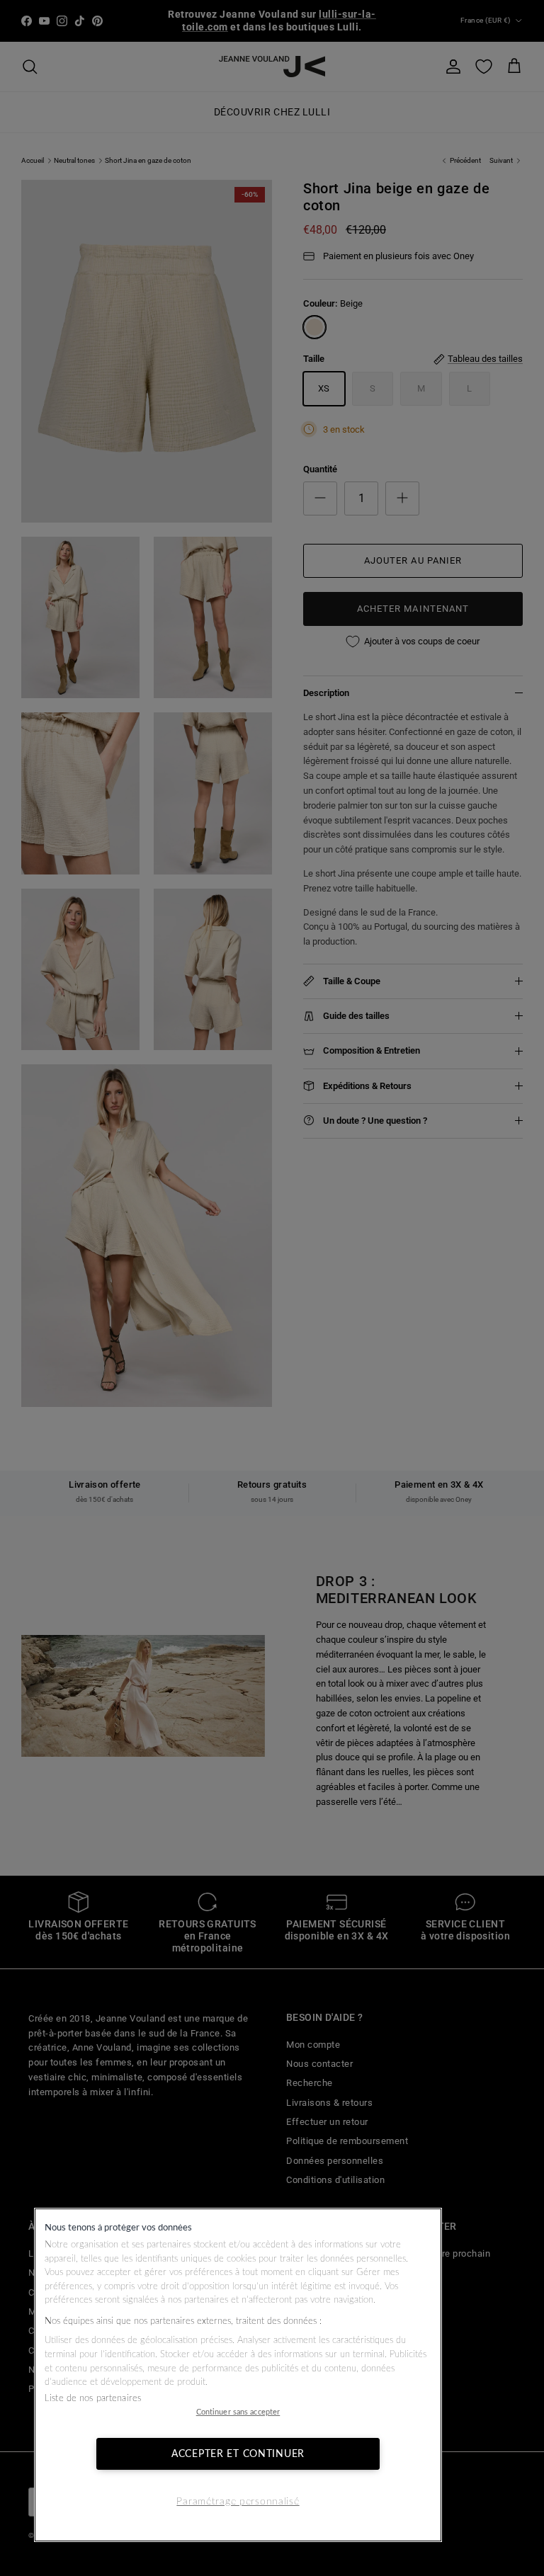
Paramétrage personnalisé (238, 2501)
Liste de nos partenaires (93, 2399)
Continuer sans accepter (238, 2412)
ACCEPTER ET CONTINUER (238, 2454)
